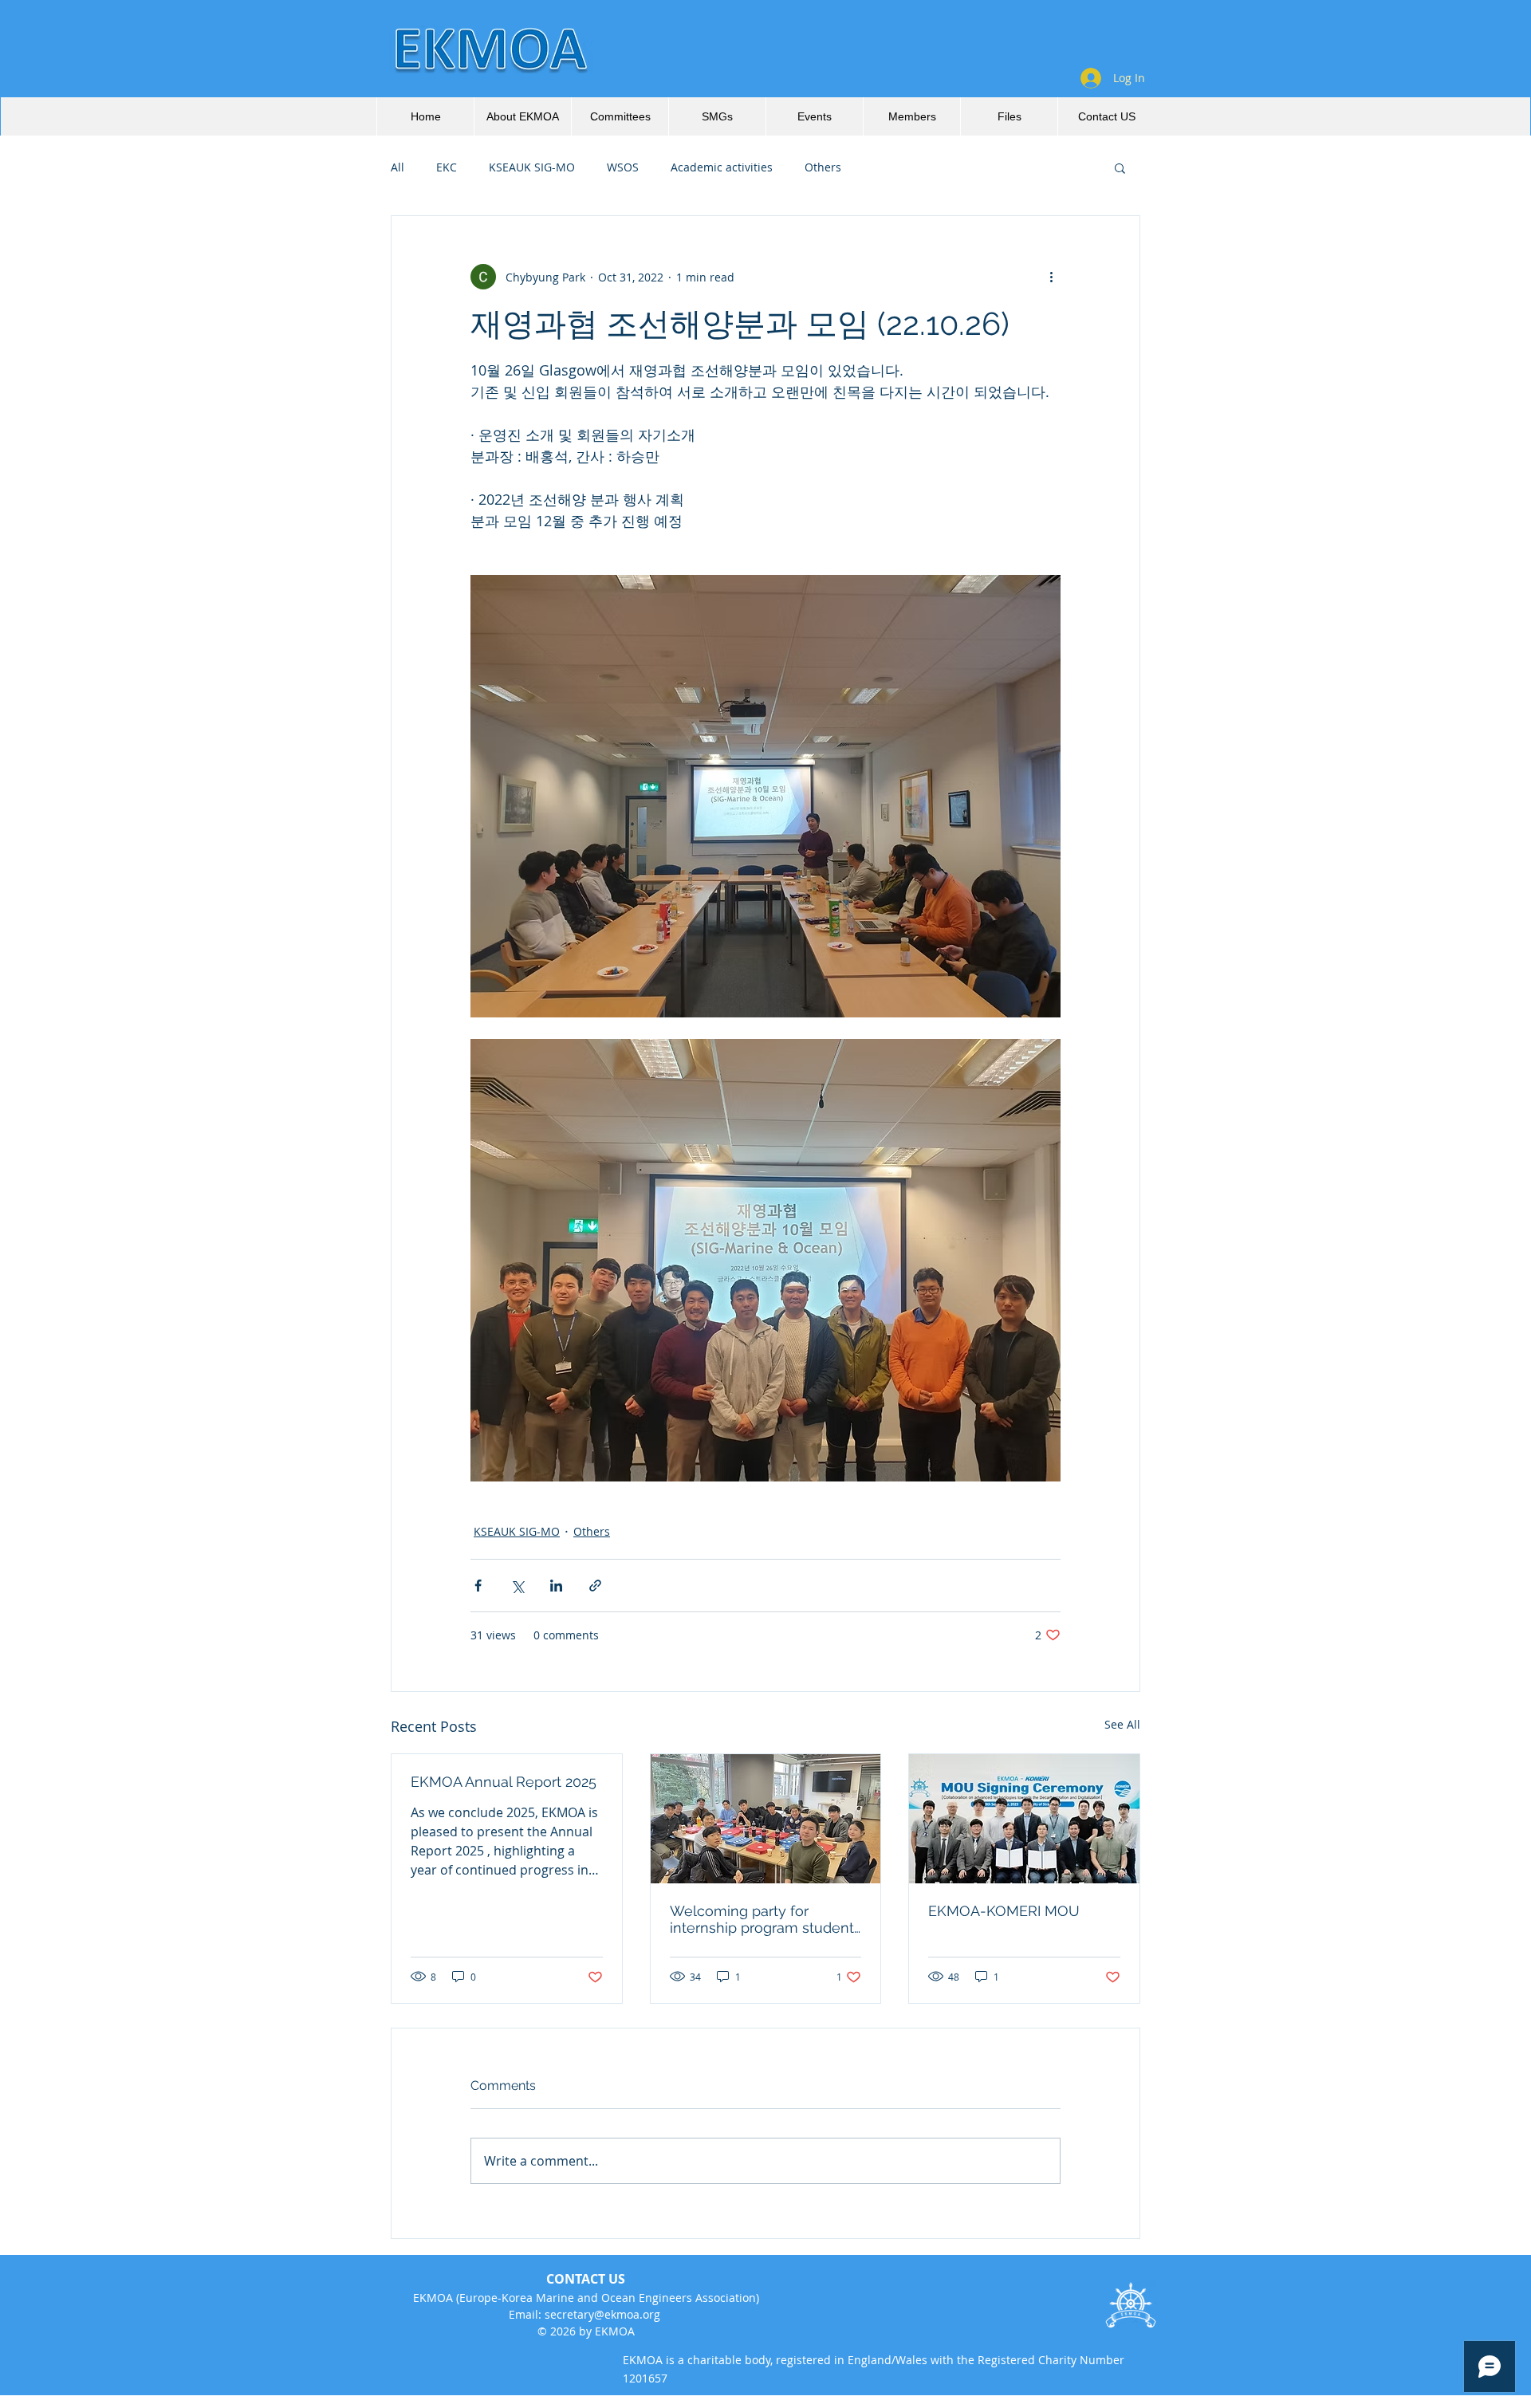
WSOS (623, 167)
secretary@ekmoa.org (602, 2314)
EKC (447, 167)
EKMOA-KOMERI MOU (1004, 1911)
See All (1122, 1724)
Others (823, 167)
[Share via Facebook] (478, 1586)
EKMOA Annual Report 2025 (504, 1782)
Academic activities (722, 167)
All (398, 167)
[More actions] (1051, 277)
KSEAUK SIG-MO (532, 167)
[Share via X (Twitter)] (517, 1586)
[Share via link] (595, 1586)
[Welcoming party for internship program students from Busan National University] (766, 1819)
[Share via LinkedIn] (556, 1586)
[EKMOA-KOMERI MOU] (1024, 1819)
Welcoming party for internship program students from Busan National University (765, 1919)
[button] (1120, 167)
